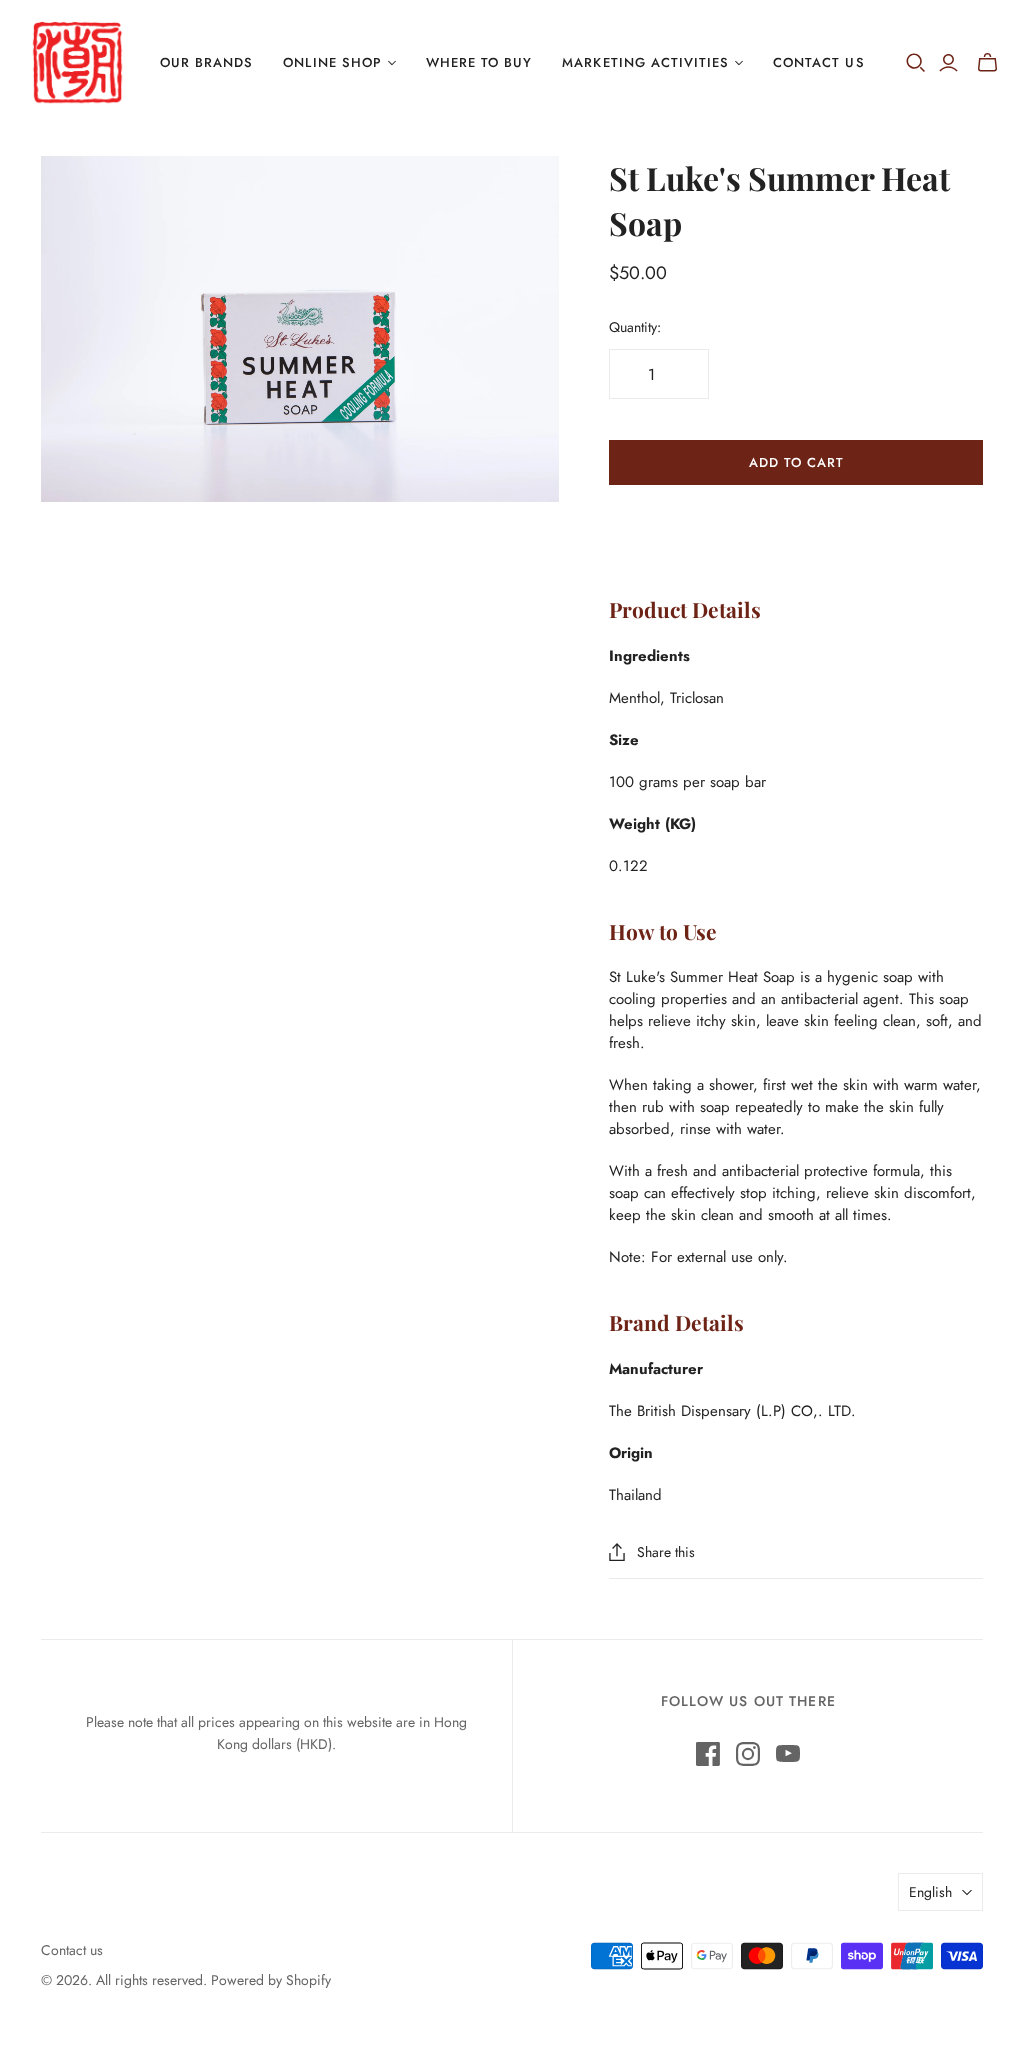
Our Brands (206, 62)
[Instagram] (748, 1754)
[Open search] (916, 63)
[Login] (948, 63)
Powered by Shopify (271, 1980)
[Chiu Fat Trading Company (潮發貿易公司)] (77, 63)
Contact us (72, 1950)
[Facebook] (708, 1754)
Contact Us (818, 62)
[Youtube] (788, 1754)
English (930, 1892)
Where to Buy (479, 62)
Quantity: (635, 327)
